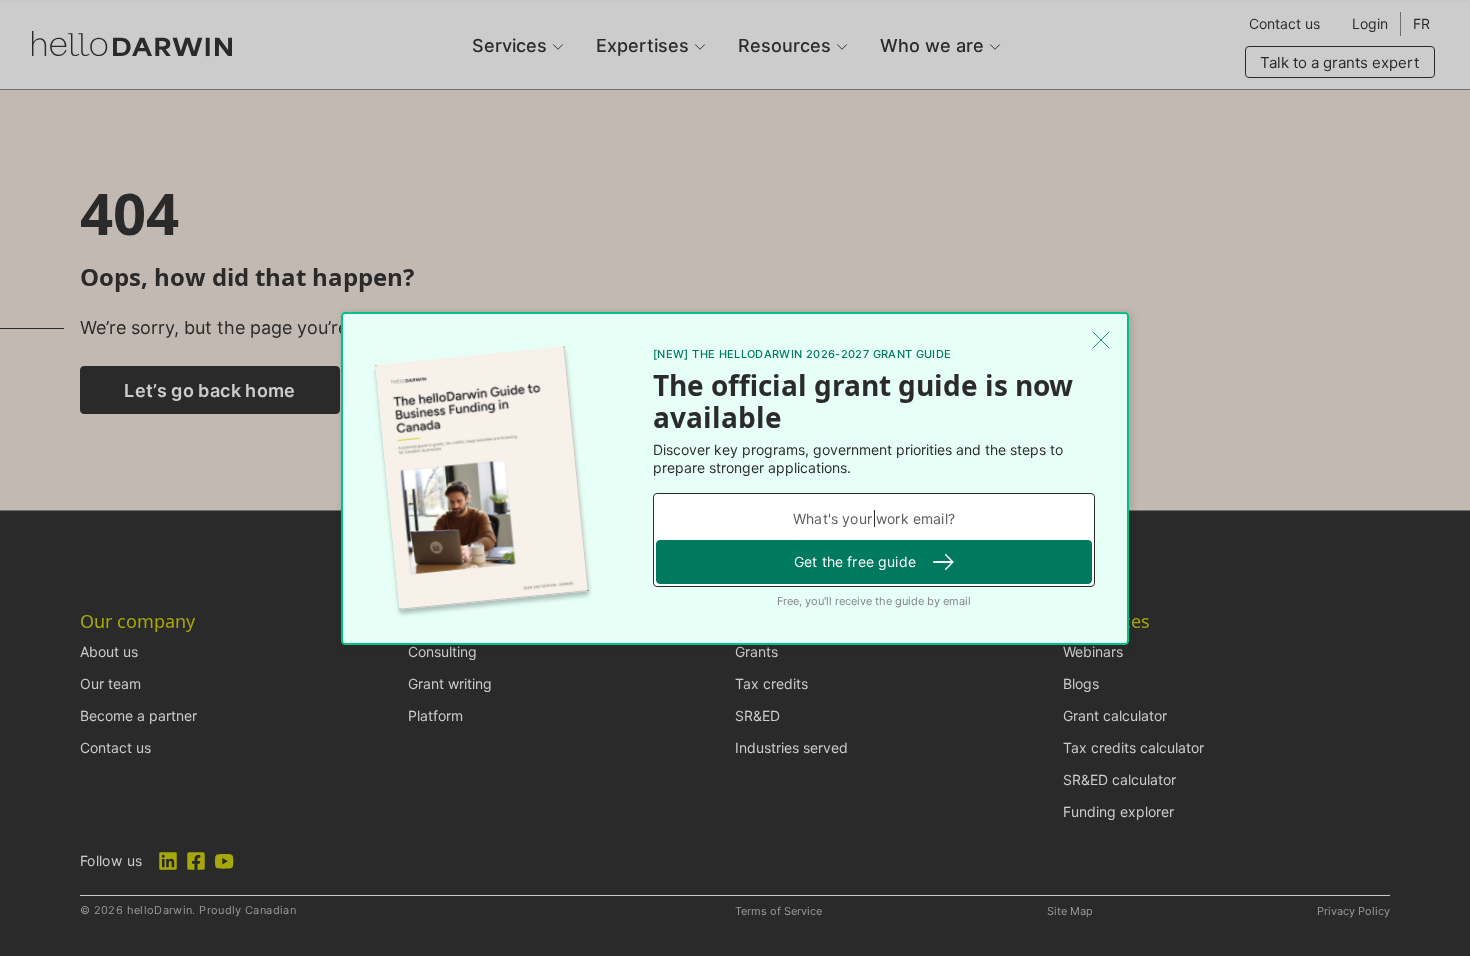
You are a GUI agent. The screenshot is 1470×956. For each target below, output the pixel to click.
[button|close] (1101, 340)
